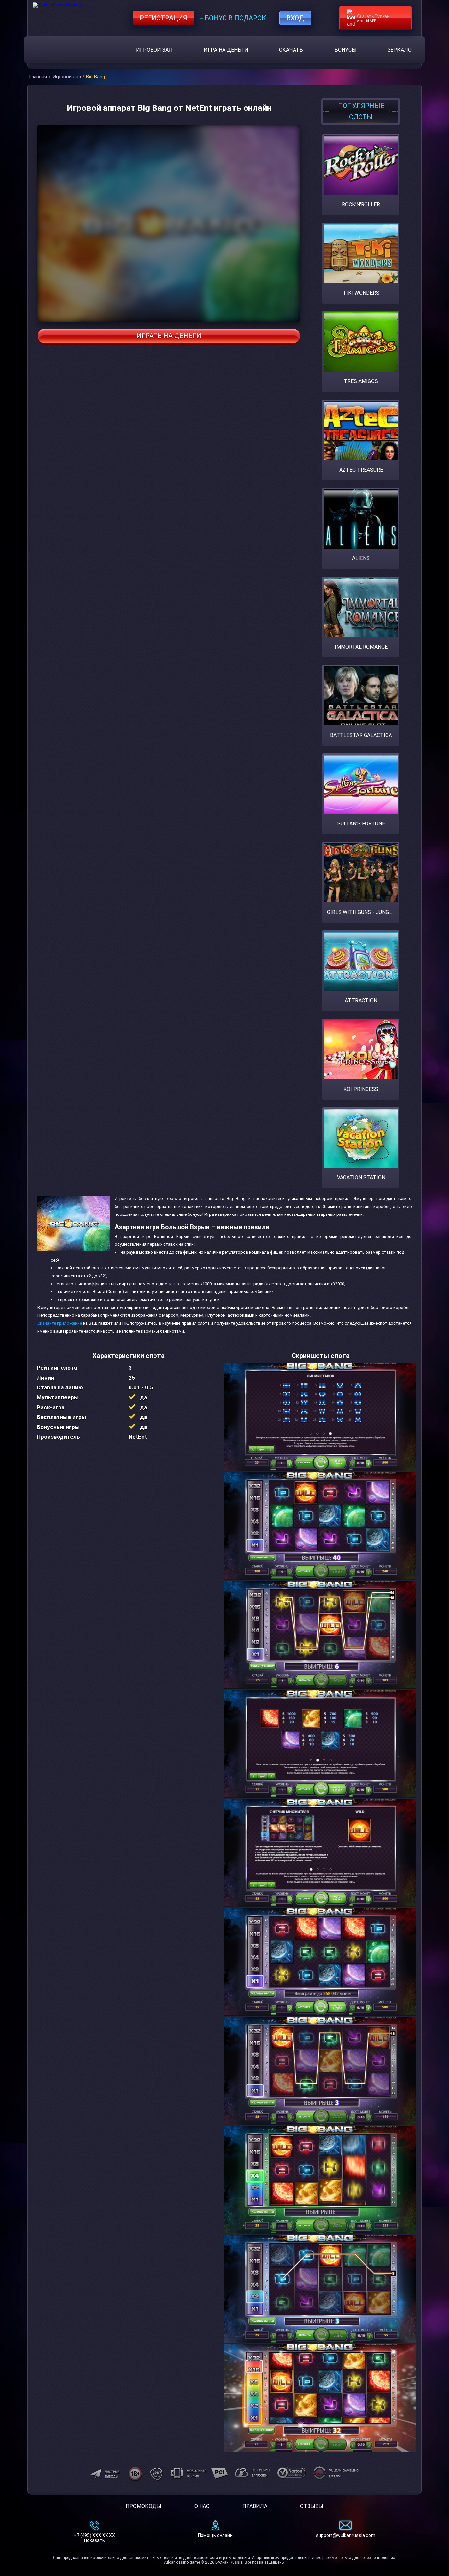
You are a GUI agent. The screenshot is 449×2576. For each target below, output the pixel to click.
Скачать (291, 50)
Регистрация (164, 18)
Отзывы (312, 2506)
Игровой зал (154, 50)
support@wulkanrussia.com (346, 2535)
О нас (202, 2506)
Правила (255, 2506)
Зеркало (400, 50)
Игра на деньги (226, 50)
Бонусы (345, 50)
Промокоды (143, 2506)
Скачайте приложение (60, 1323)
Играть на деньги (169, 336)
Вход (295, 18)
